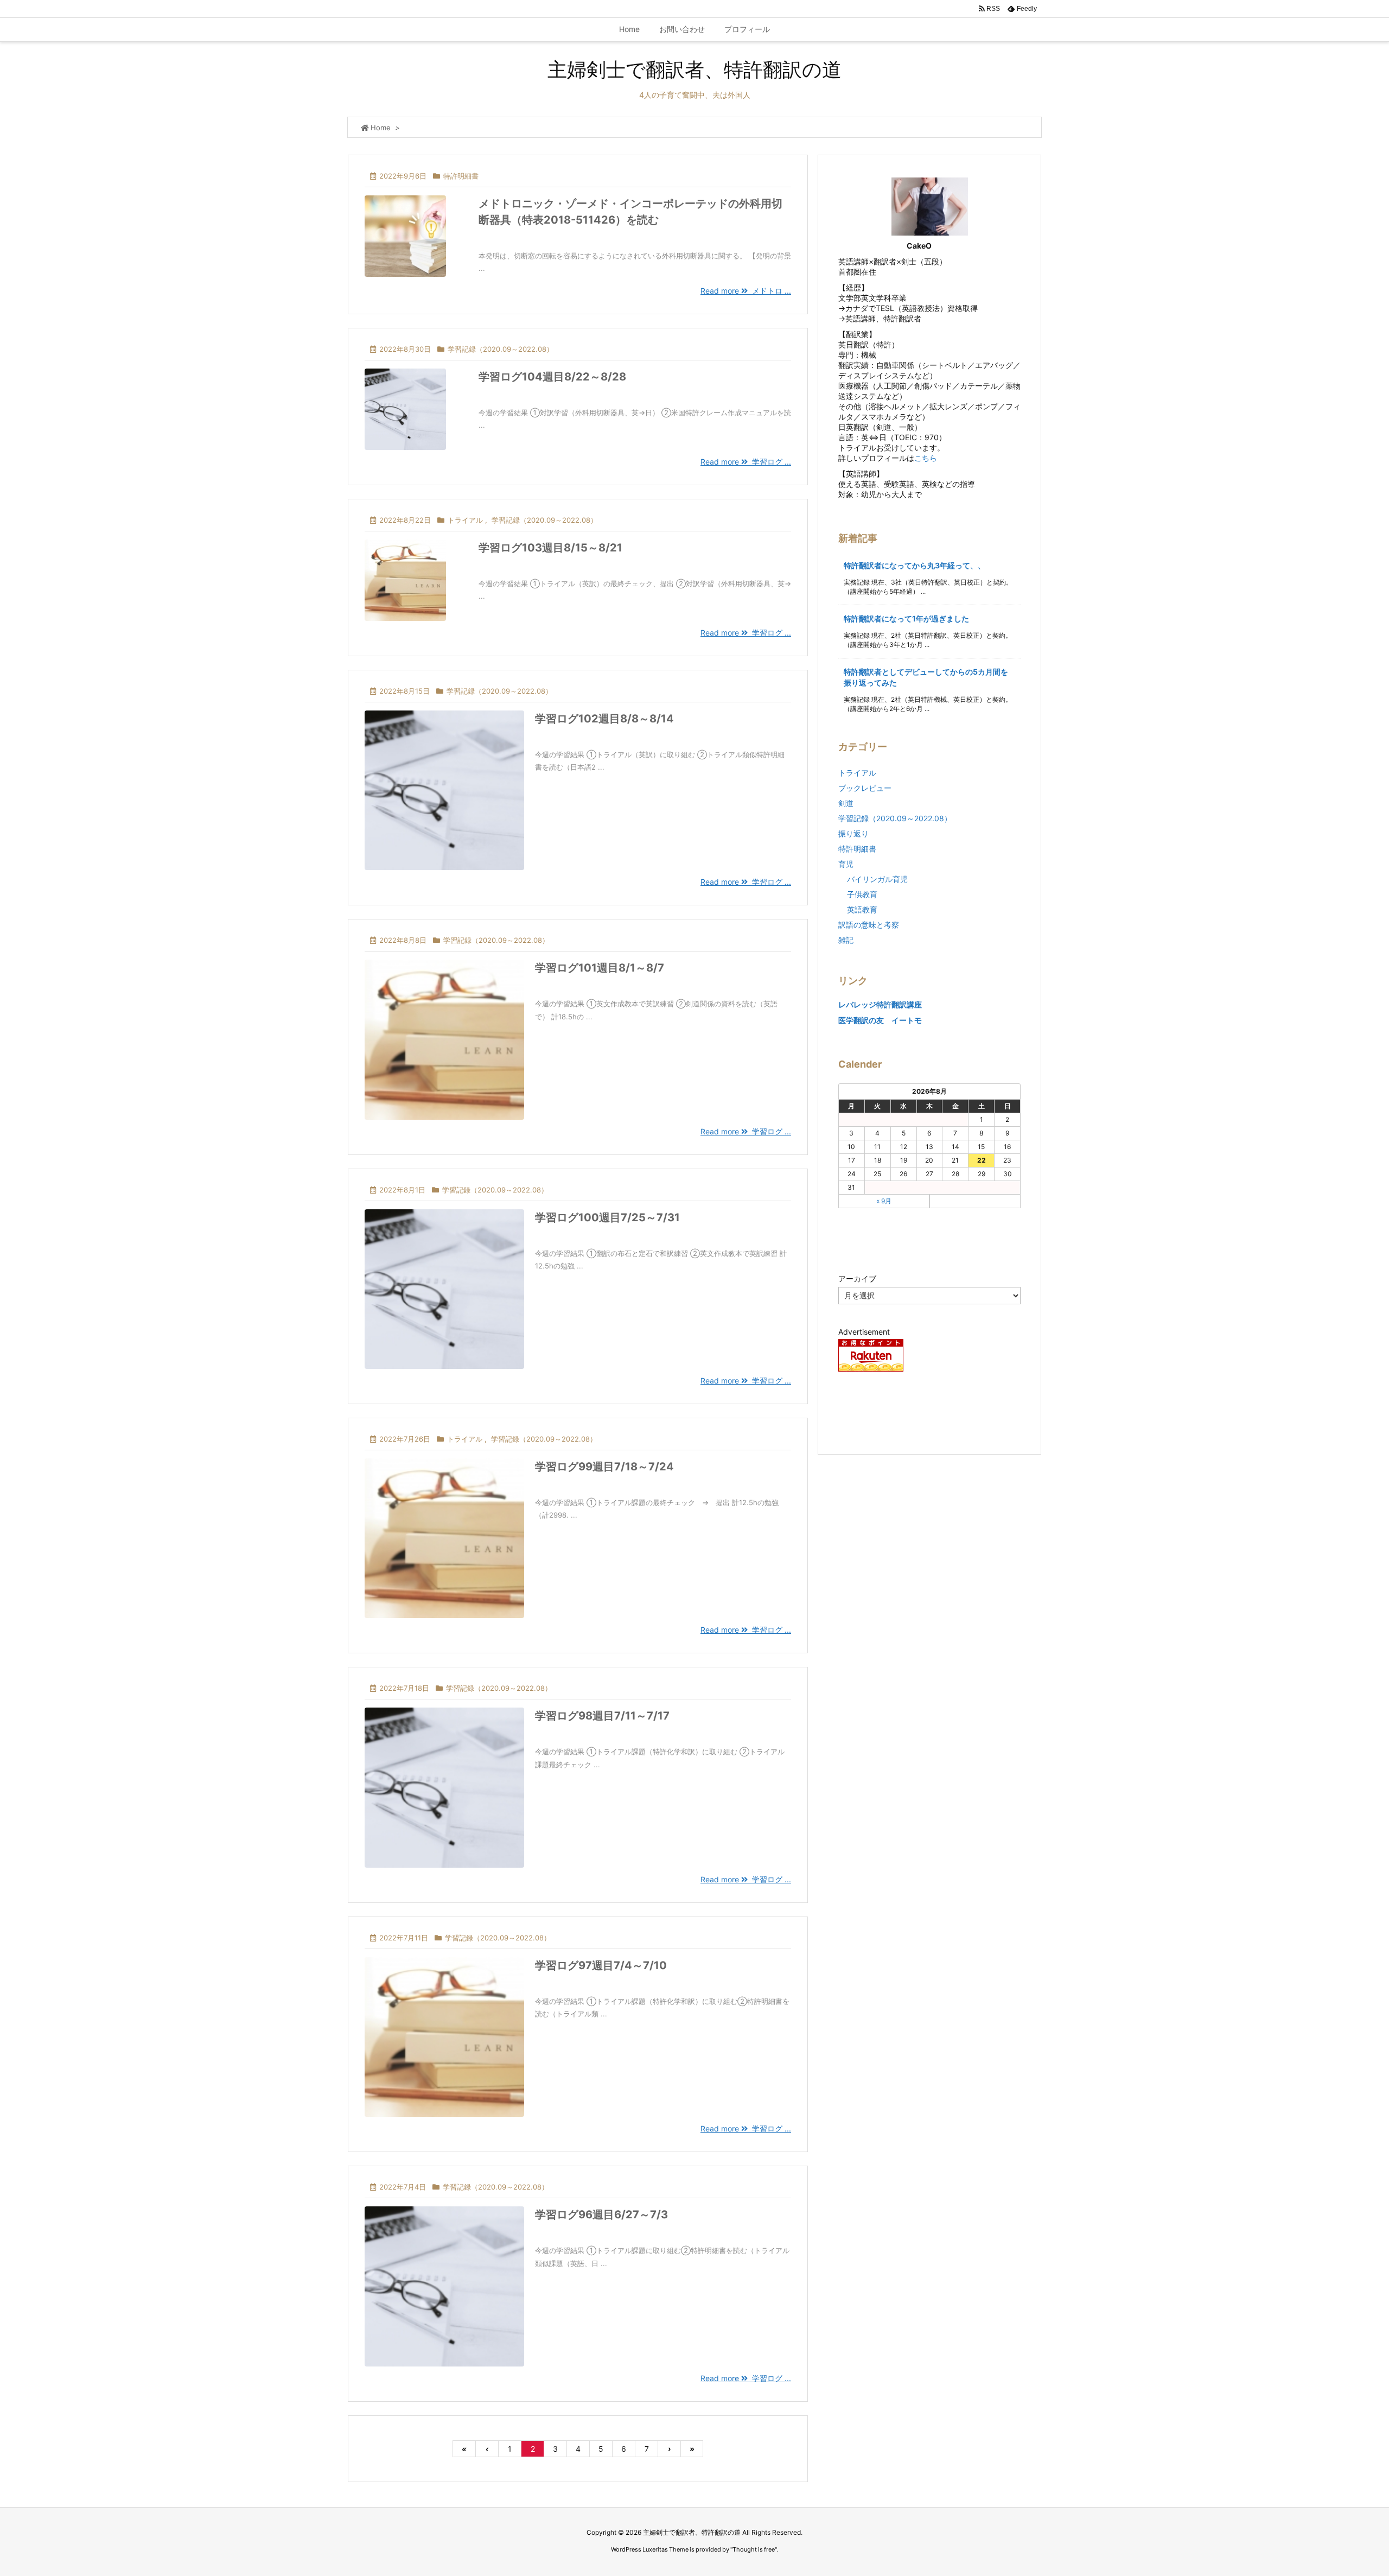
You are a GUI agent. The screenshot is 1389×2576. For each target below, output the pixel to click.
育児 (846, 864)
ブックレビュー (865, 788)
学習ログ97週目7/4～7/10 (601, 1965)
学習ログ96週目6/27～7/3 (601, 2215)
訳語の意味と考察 (869, 925)
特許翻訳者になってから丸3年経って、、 (915, 565)
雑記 (846, 940)
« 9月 (884, 1201)
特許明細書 (461, 176)
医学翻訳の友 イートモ (880, 1020)
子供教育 (862, 894)
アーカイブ (857, 1279)
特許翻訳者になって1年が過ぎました (906, 618)
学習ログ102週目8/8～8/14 (604, 719)
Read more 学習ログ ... (746, 462)
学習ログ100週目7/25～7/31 (607, 1217)
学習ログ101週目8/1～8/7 (600, 968)
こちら (926, 458)
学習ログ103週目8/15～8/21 (550, 548)
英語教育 (862, 909)
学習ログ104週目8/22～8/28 (552, 377)
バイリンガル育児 (877, 879)
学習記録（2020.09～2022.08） (501, 349)
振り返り (853, 833)
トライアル (465, 520)
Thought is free (754, 2549)
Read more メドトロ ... (746, 291)
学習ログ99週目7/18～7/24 (604, 1467)
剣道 (846, 803)
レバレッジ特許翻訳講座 (880, 1004)
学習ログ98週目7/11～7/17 (602, 1716)
